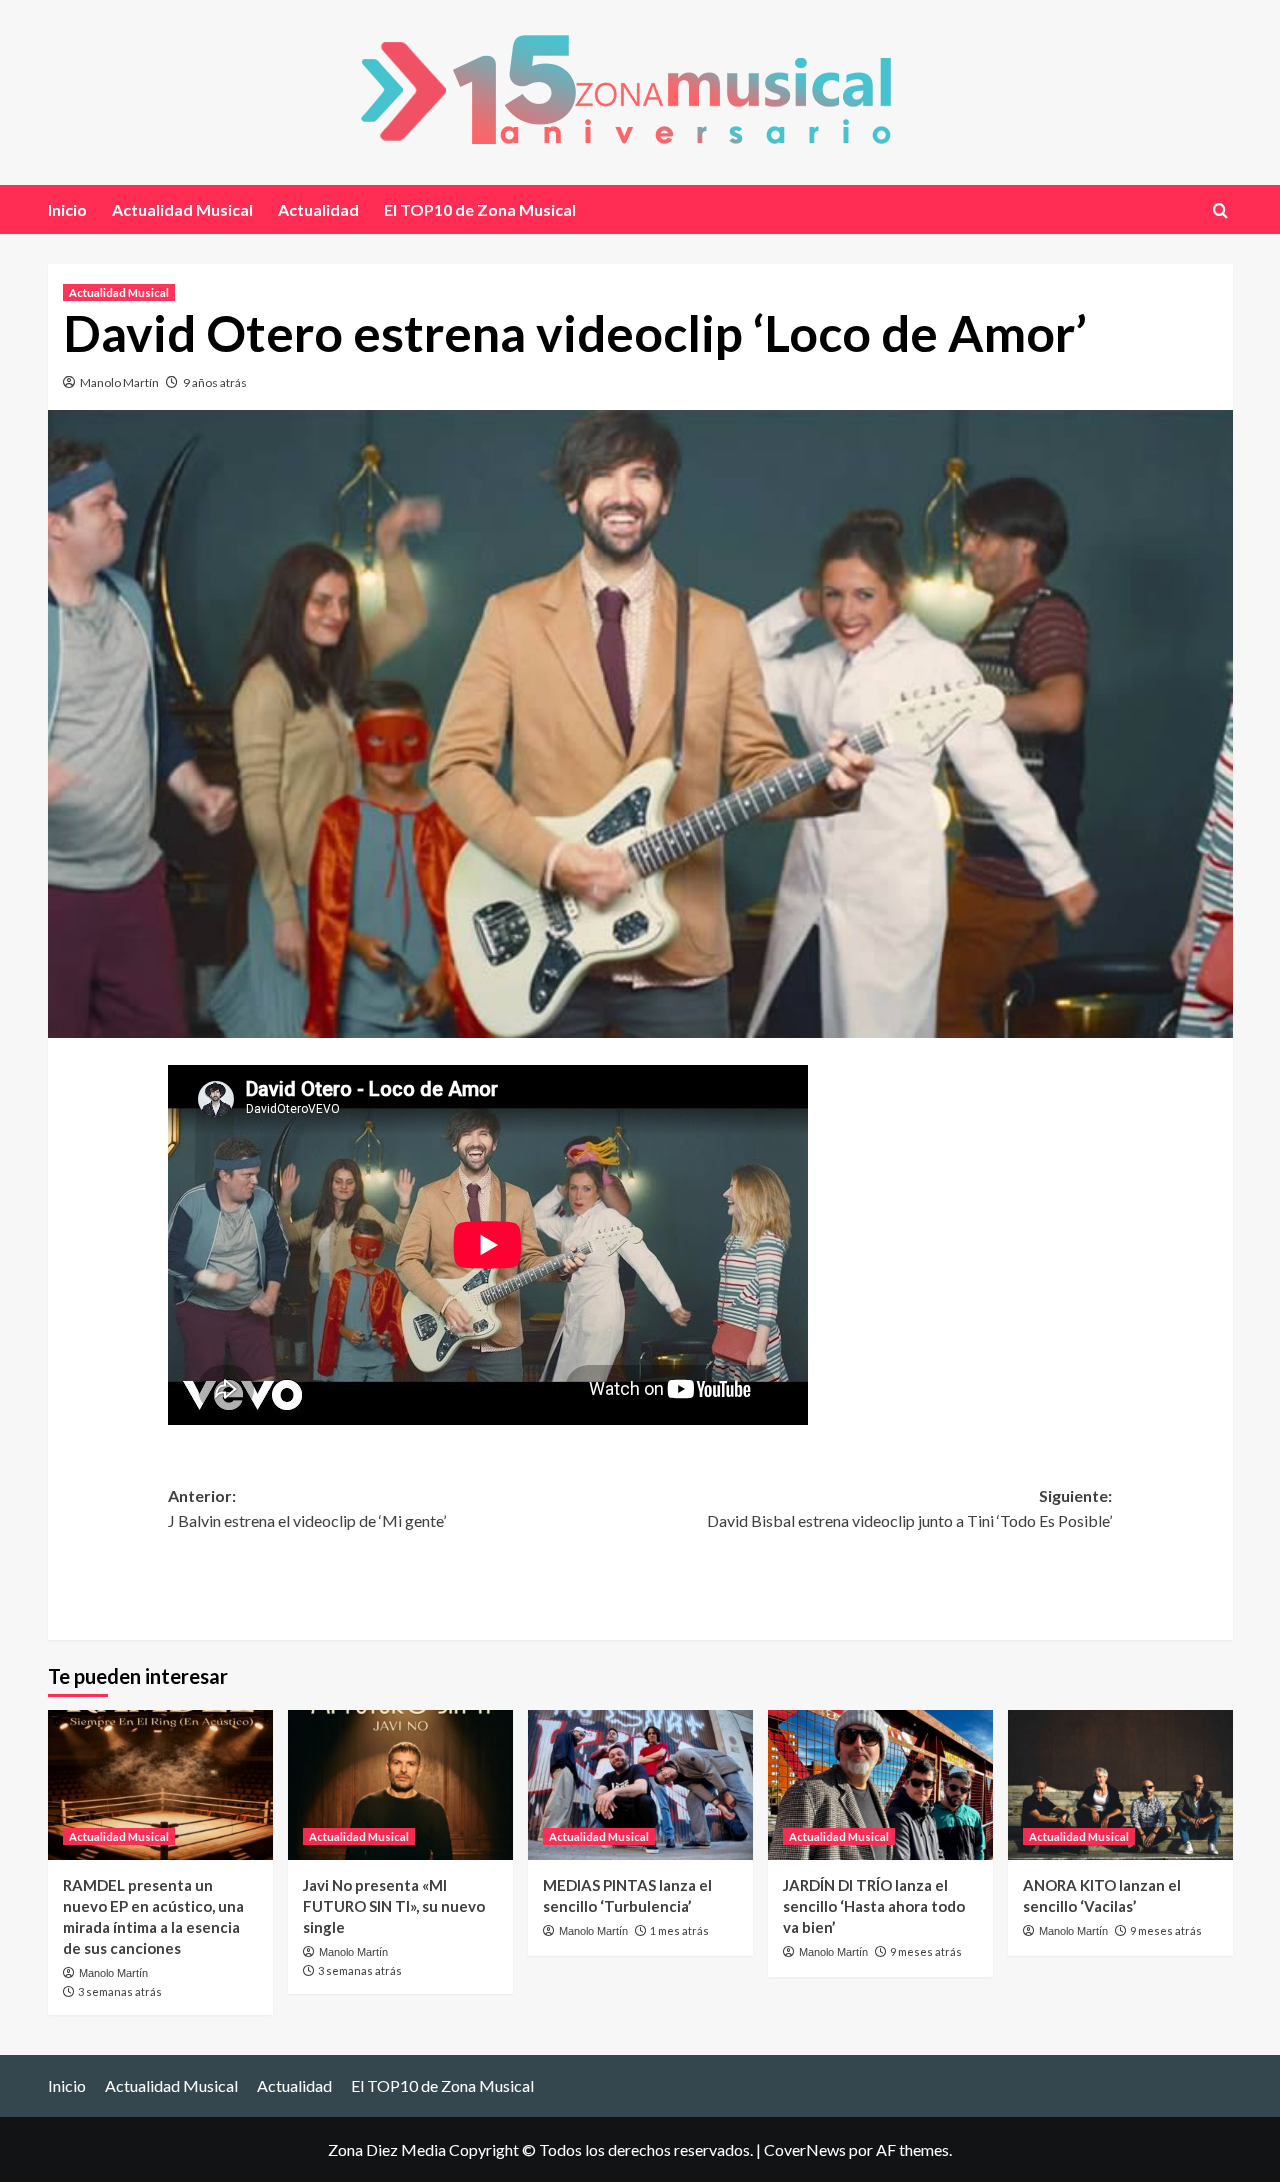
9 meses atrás (926, 1951)
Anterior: (307, 1508)
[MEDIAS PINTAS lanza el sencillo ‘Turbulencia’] (640, 1785)
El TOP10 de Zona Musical (480, 209)
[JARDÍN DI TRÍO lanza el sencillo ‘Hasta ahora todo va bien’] (880, 1785)
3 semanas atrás (120, 1991)
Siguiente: (909, 1508)
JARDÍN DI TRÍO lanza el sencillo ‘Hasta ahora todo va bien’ (874, 1906)
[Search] (1220, 210)
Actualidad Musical (182, 209)
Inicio (67, 209)
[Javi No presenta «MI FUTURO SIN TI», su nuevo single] (400, 1785)
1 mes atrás (679, 1930)
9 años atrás (215, 382)
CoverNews (805, 2149)
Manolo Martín (119, 382)
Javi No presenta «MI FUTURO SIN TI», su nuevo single (394, 1906)
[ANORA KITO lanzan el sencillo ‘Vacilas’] (1120, 1785)
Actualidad (318, 209)
